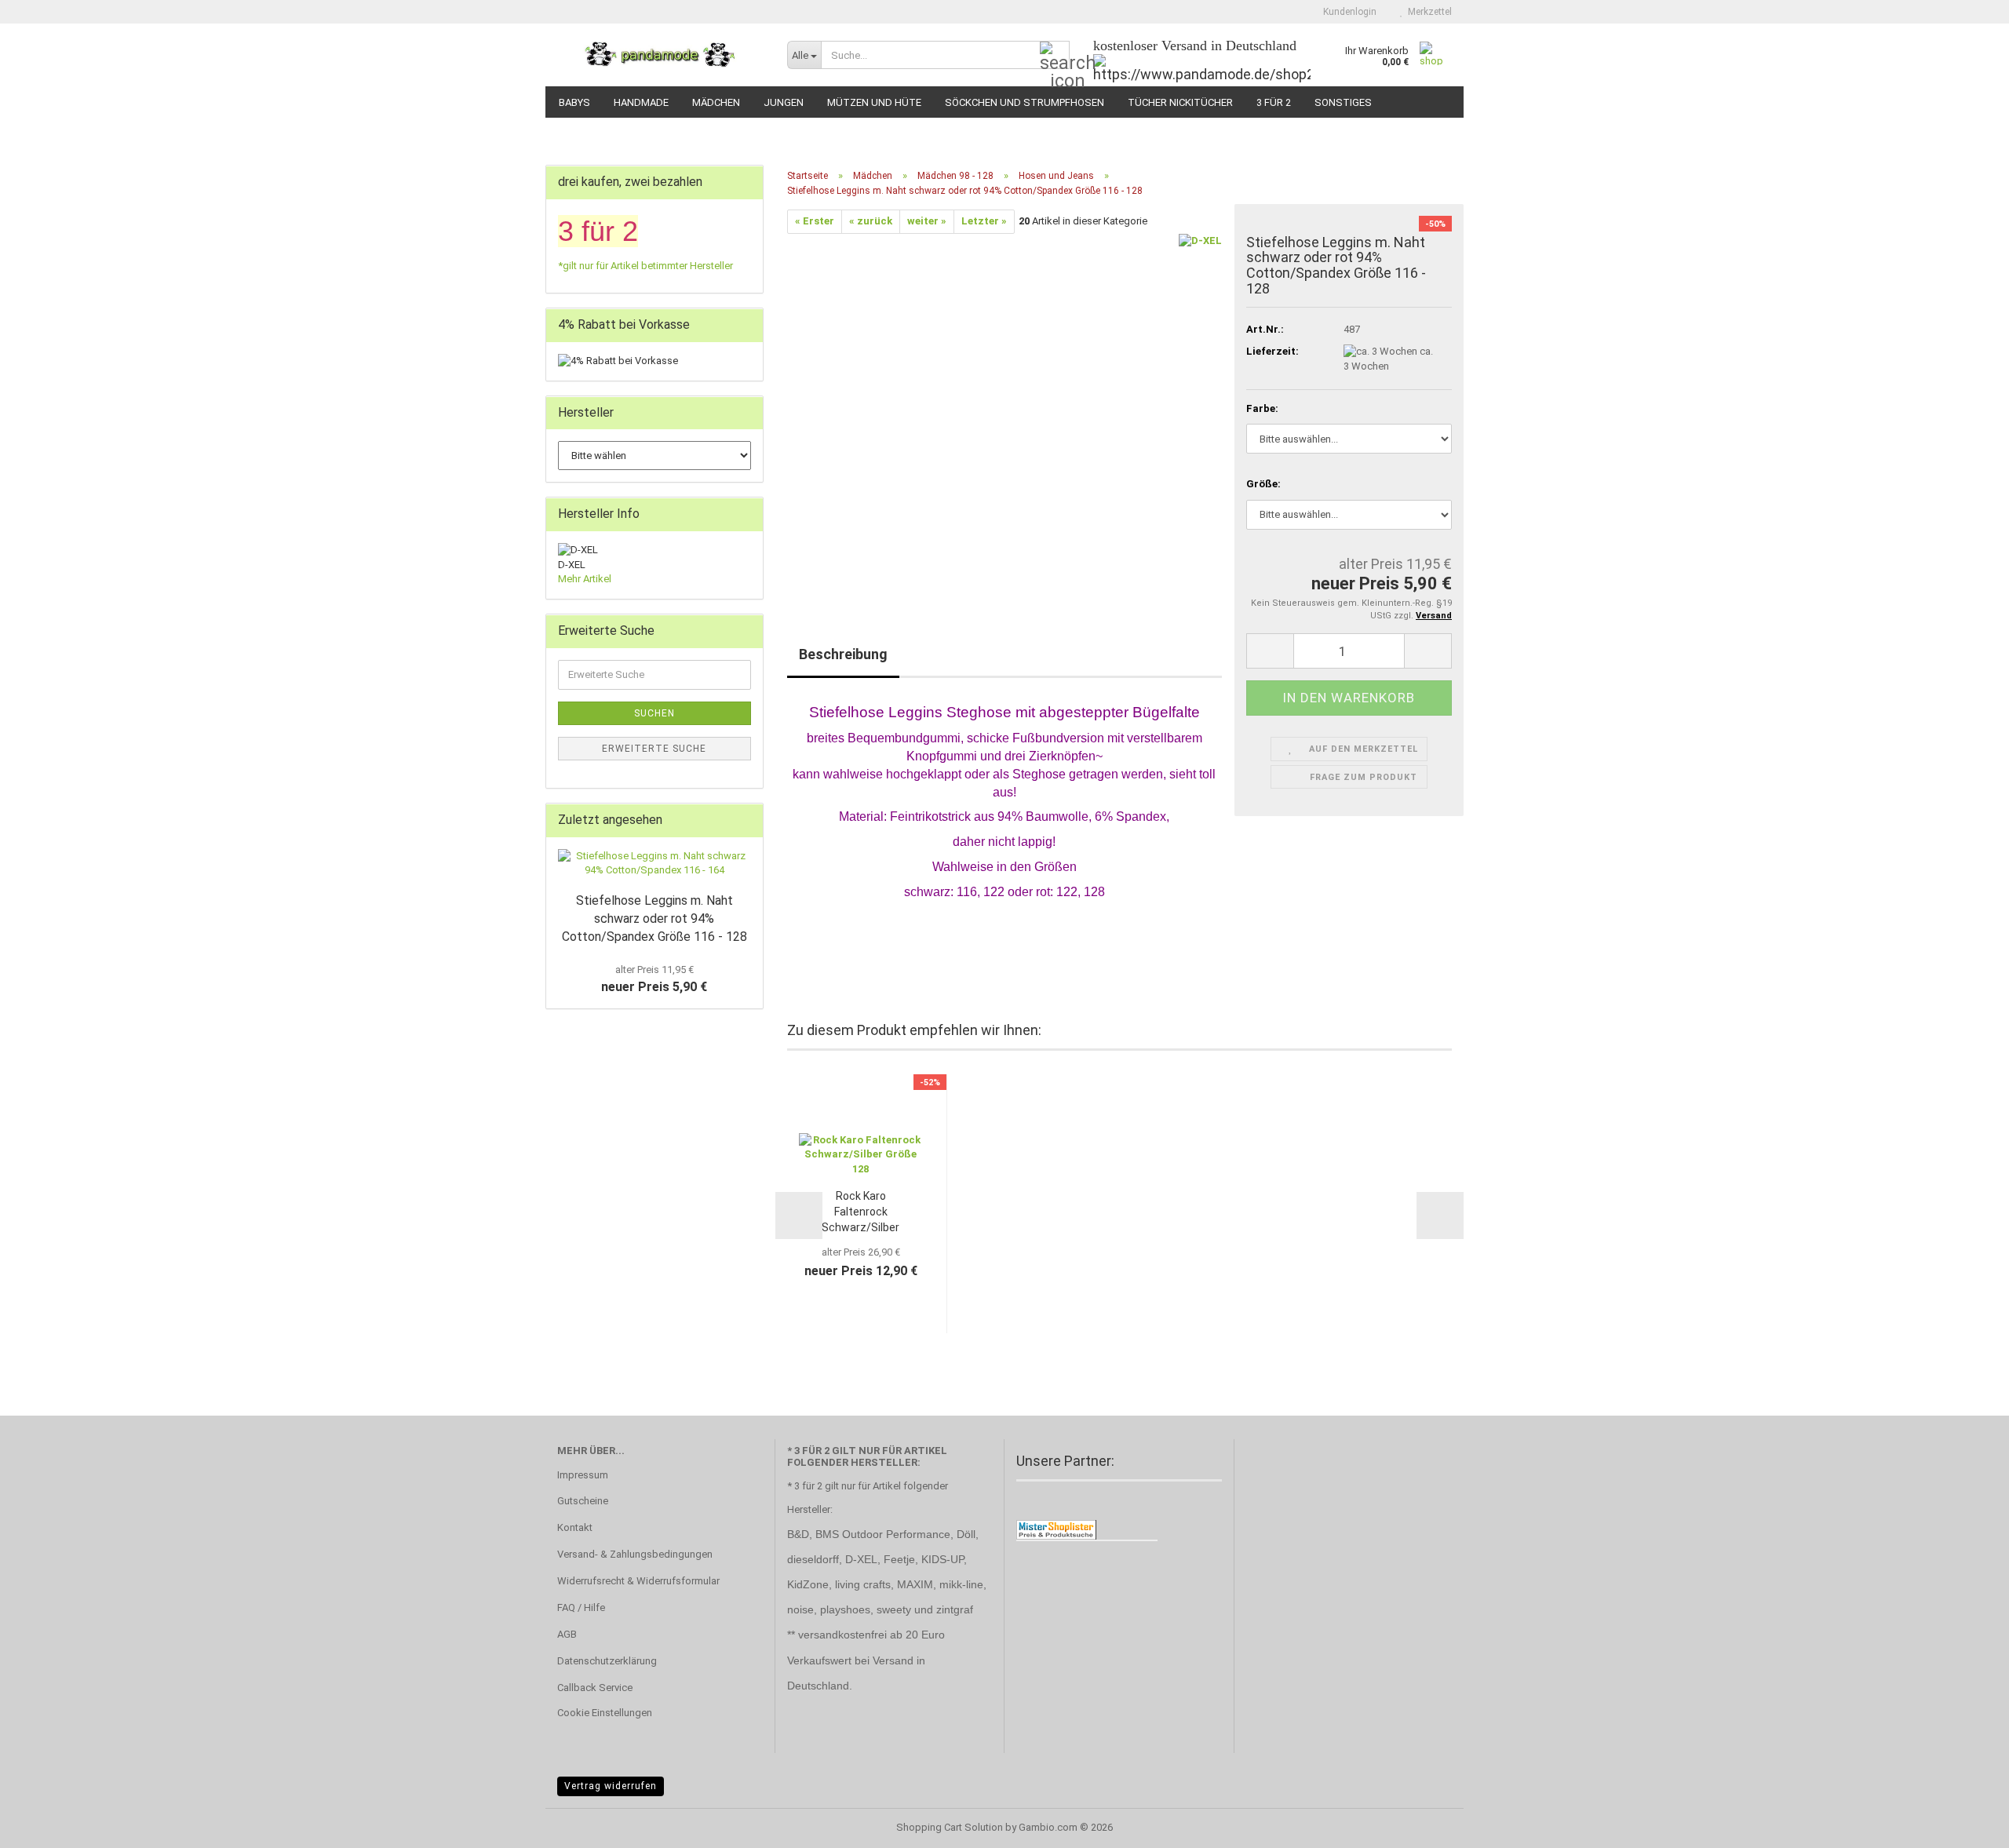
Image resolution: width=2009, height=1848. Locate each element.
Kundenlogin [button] (1347, 12)
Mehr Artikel (585, 579)
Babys (574, 102)
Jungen (784, 102)
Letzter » (984, 221)
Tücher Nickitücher (1180, 102)
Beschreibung (843, 654)
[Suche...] (1055, 56)
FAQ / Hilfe (581, 1607)
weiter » (927, 221)
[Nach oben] (1966, 1824)
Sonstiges (1343, 102)
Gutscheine (583, 1501)
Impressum (583, 1475)
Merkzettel (1427, 12)
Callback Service (595, 1688)
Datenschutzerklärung (607, 1661)
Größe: (1263, 484)
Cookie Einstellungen (605, 1713)
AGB (567, 1634)
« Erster (815, 221)
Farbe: (1262, 408)
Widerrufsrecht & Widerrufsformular (638, 1581)
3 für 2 (1274, 102)
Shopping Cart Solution (950, 1827)
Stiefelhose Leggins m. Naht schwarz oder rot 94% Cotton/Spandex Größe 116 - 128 (654, 919)
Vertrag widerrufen (611, 1786)
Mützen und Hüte (874, 102)
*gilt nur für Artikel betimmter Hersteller (645, 266)
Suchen (654, 713)
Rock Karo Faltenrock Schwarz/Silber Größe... (860, 1212)
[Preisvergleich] (1056, 1529)
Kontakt (575, 1527)
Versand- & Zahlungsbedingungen (635, 1554)
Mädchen (716, 102)
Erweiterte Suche (654, 749)
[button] (1270, 651)
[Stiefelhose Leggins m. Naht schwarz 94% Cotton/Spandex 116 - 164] (654, 864)
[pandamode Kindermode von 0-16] (660, 55)
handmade (641, 102)
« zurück (871, 221)
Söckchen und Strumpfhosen (1025, 102)
